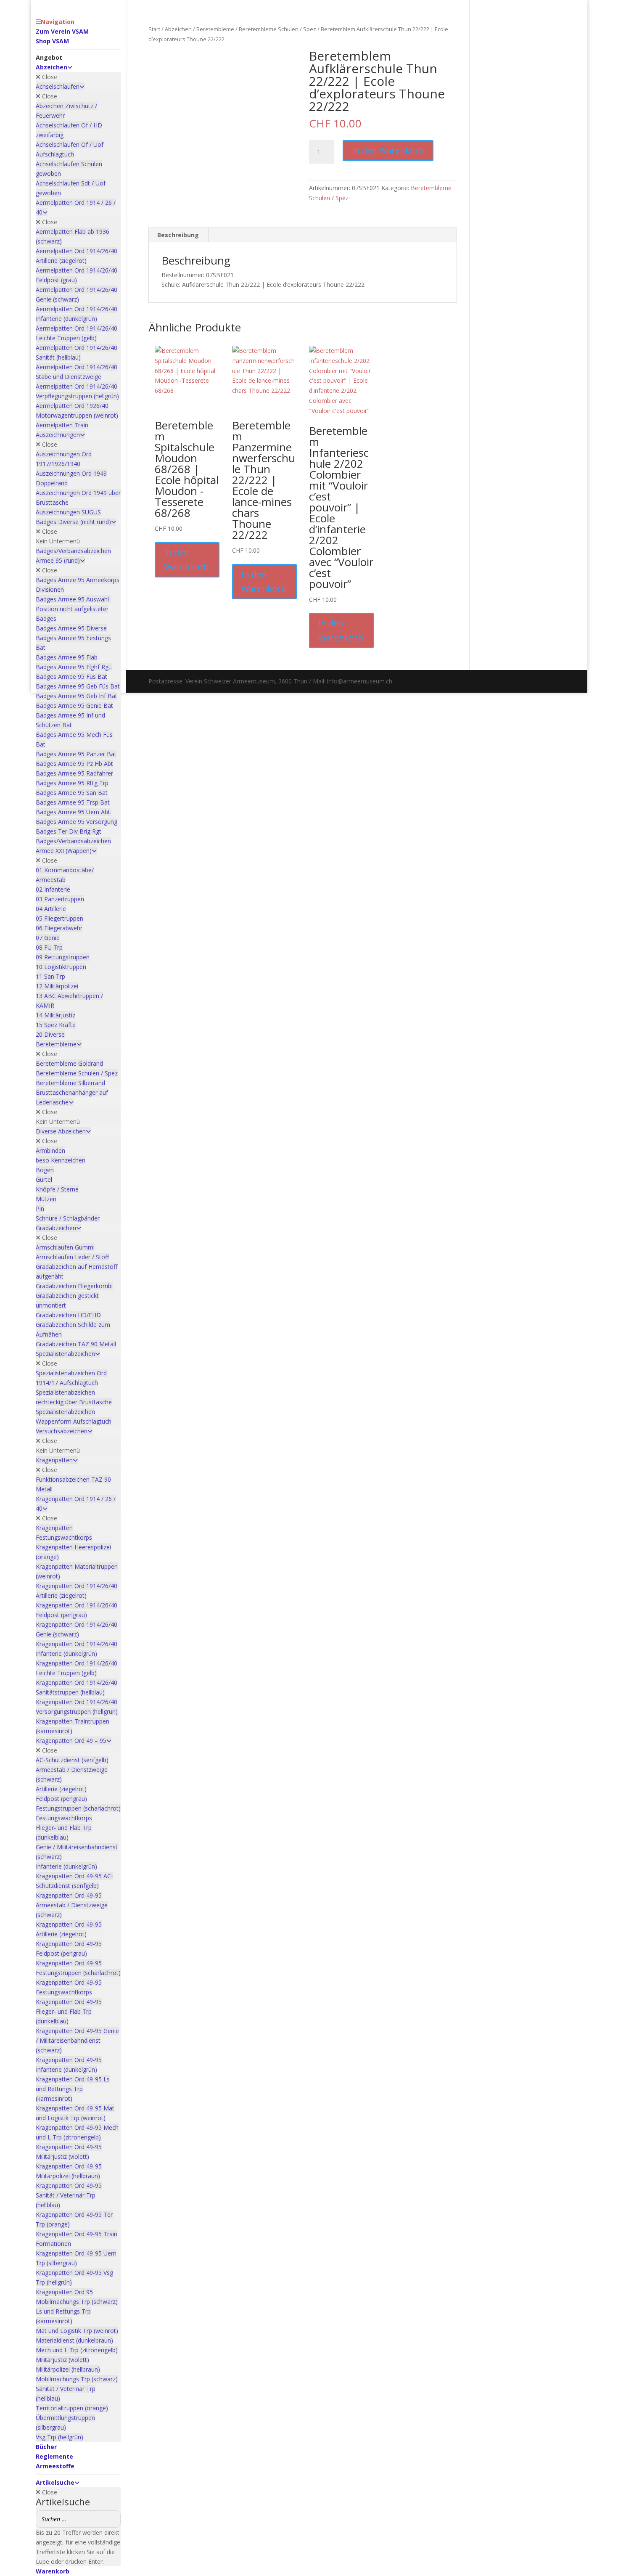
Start (154, 29)
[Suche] (112, 2519)
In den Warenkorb (388, 150)
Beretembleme (215, 29)
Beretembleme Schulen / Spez (277, 29)
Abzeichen (178, 29)
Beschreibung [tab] (178, 235)
